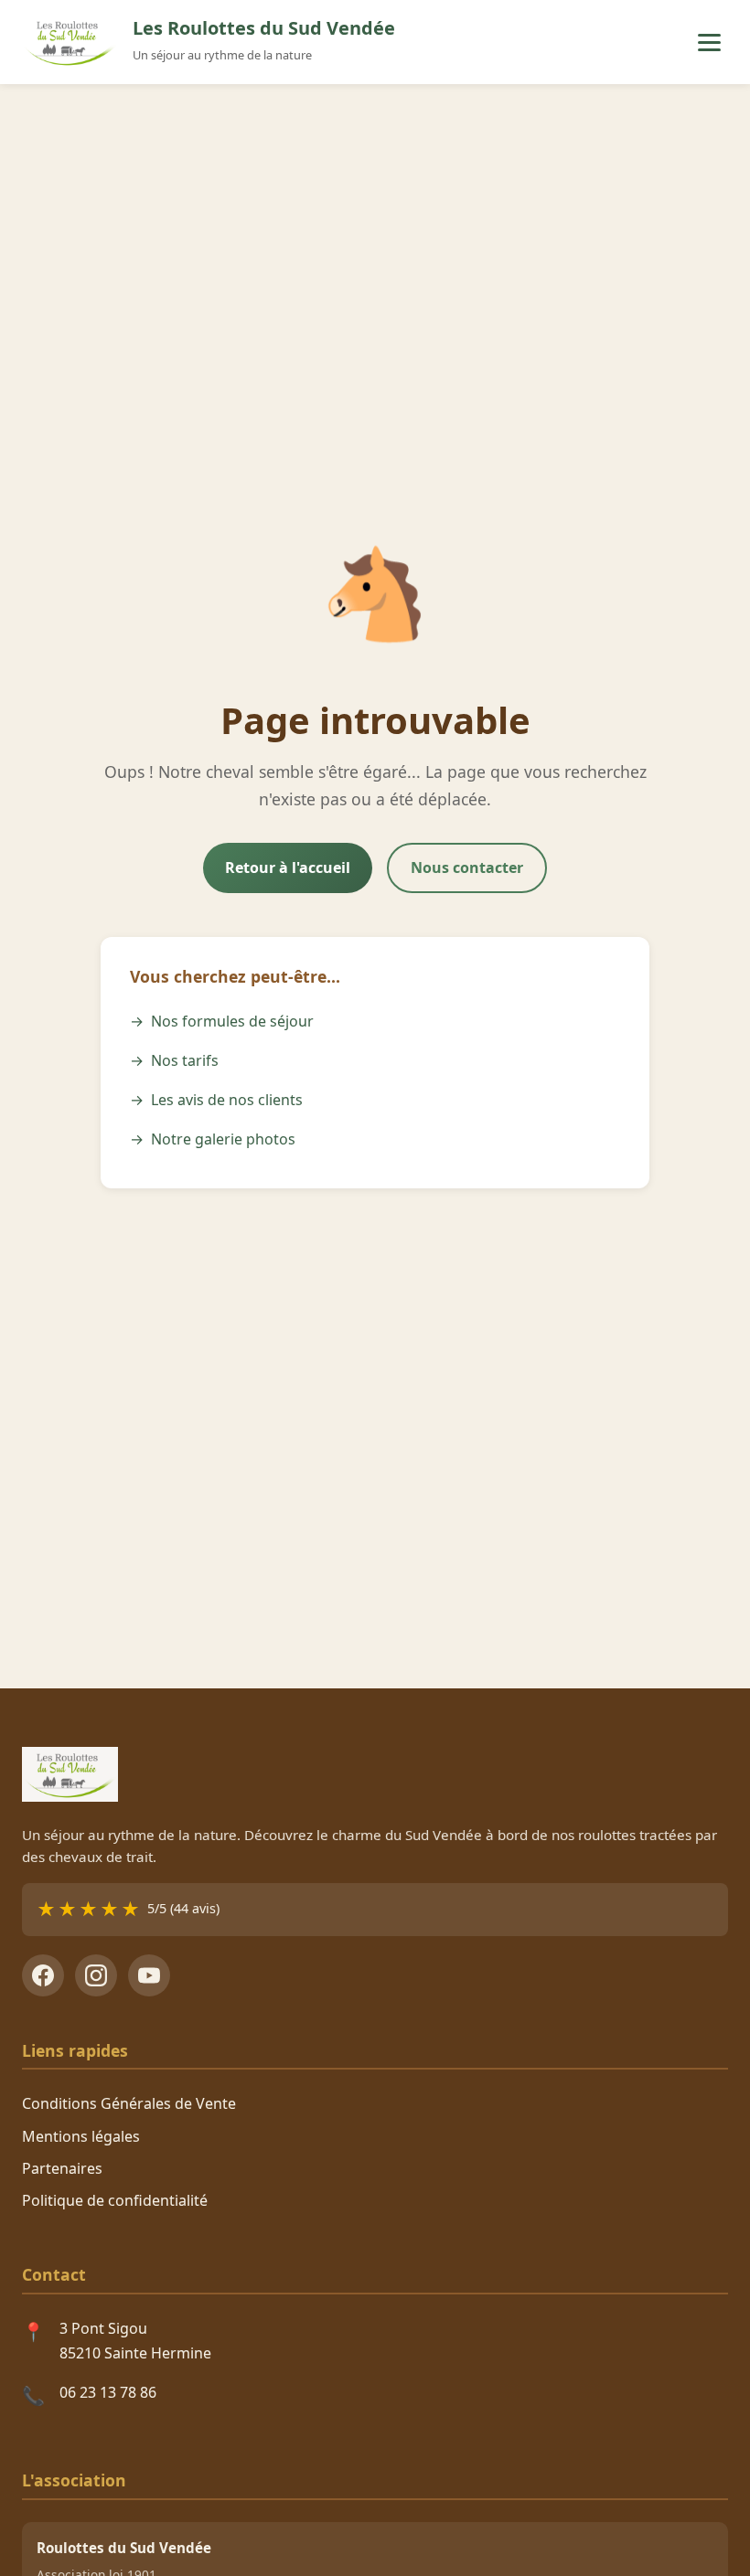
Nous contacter (467, 868)
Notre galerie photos (223, 1139)
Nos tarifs (185, 1060)
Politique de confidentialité (115, 2200)
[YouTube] (149, 1975)
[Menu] (709, 43)
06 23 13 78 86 (108, 2392)
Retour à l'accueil (288, 868)
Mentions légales (81, 2136)
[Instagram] (96, 1975)
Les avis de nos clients (227, 1100)
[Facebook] (43, 1975)
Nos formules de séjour (232, 1021)
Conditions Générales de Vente (129, 2103)
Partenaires (62, 2168)
